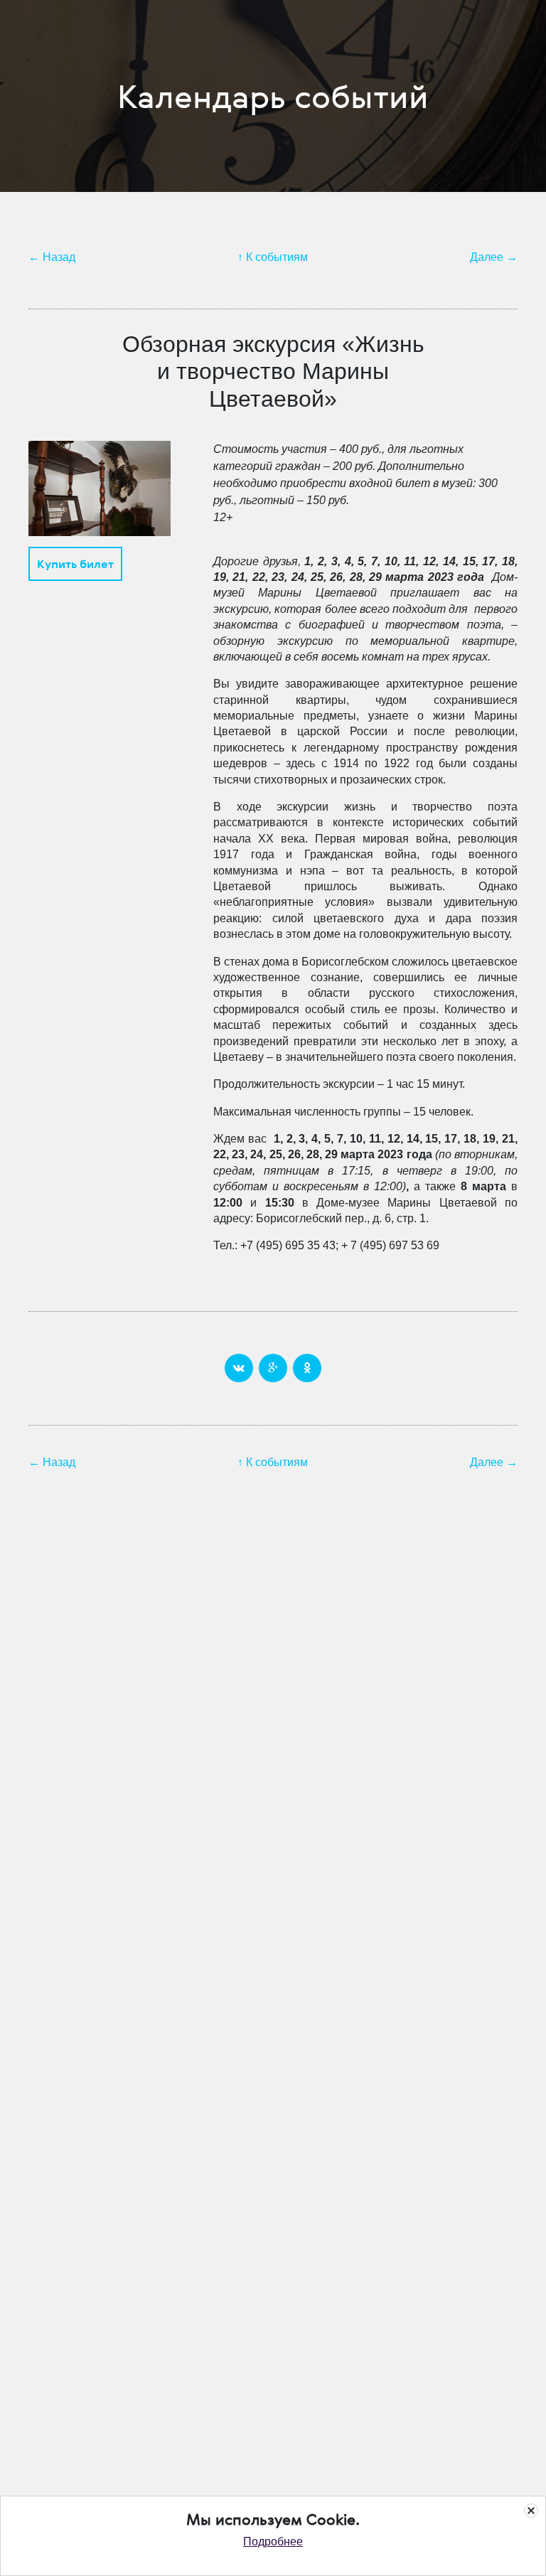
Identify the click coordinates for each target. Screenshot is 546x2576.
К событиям (277, 257)
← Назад (52, 257)
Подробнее (273, 2542)
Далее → (494, 257)
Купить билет (75, 564)
